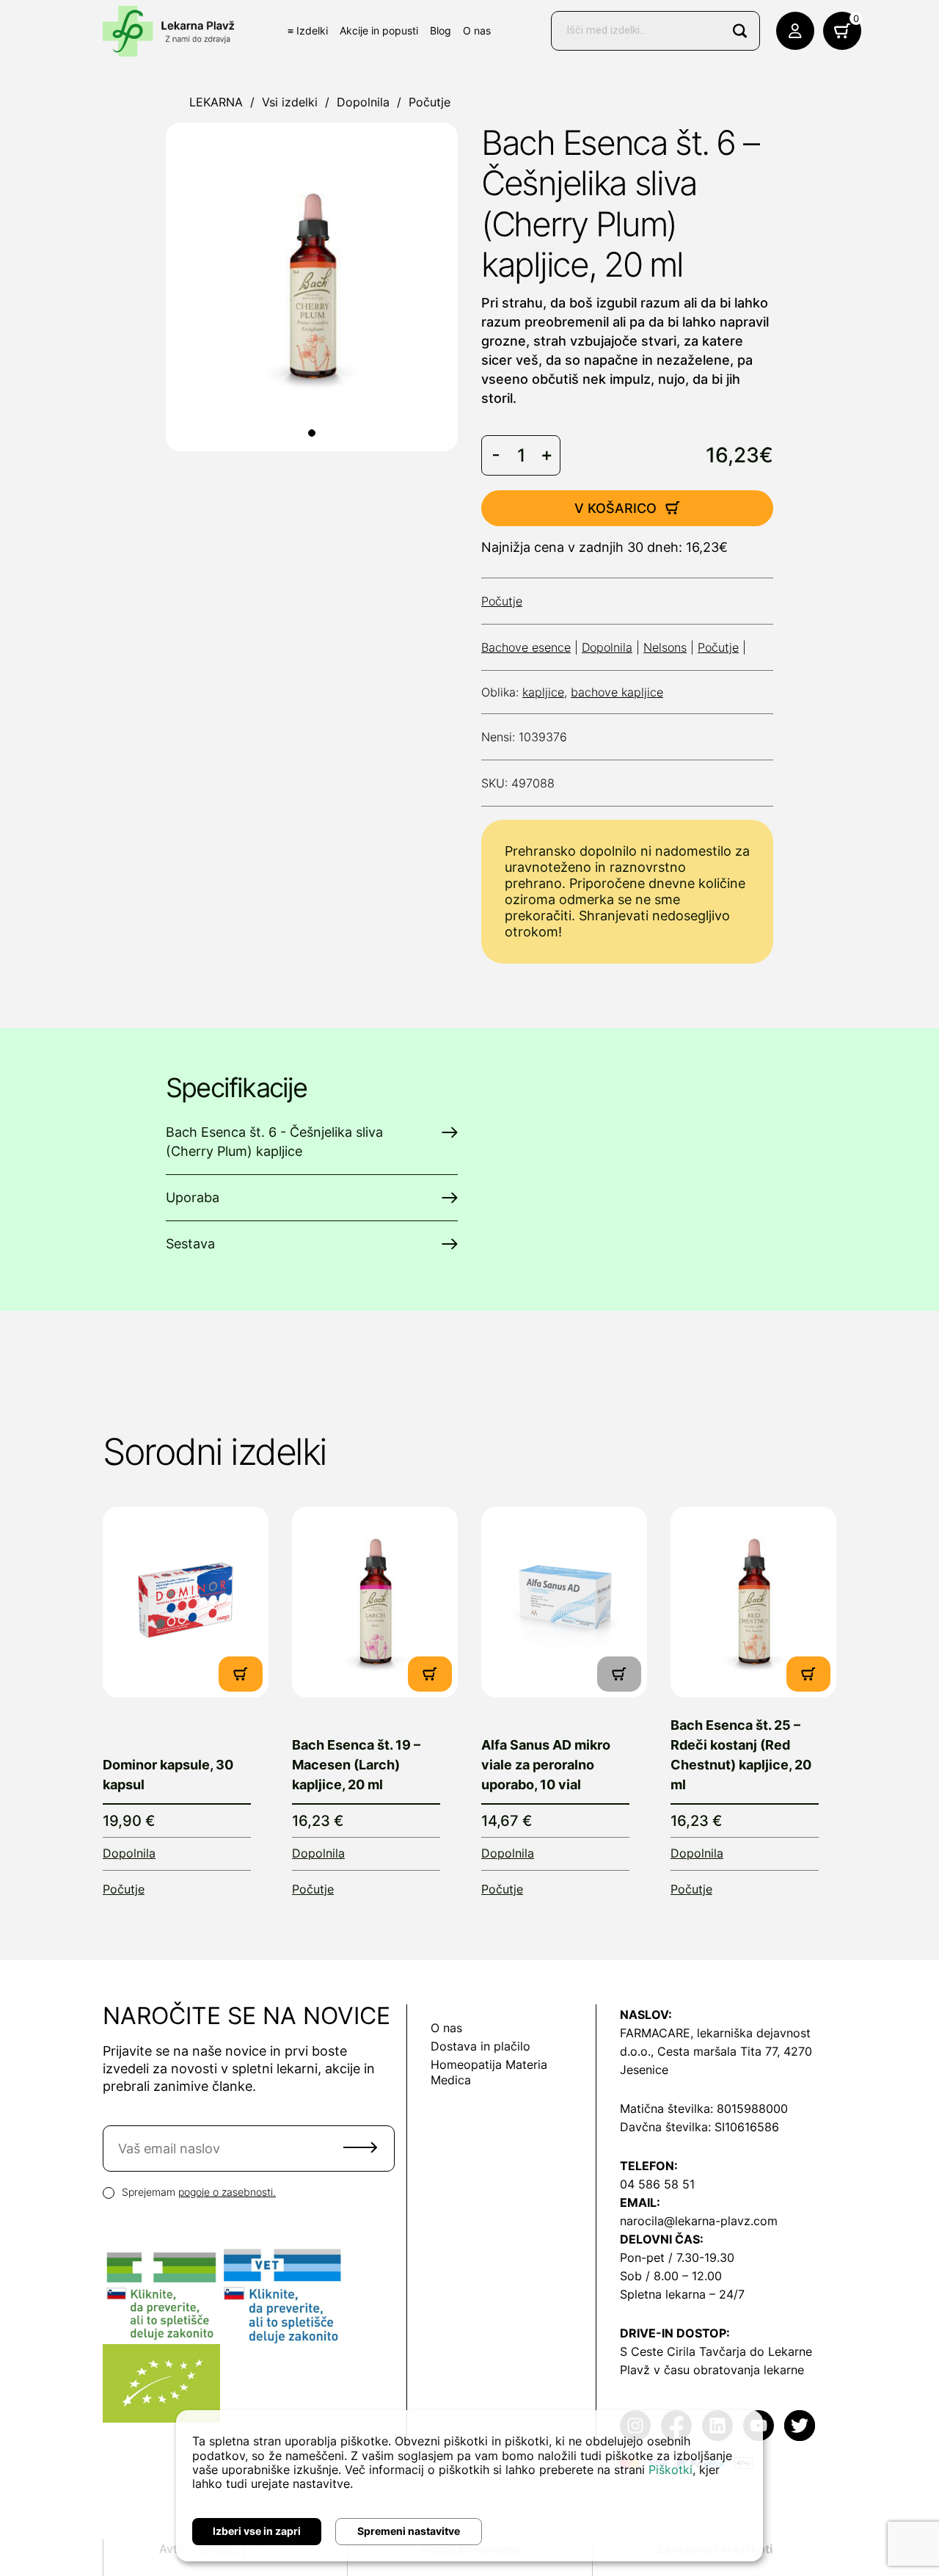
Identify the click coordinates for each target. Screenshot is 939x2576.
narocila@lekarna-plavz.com (699, 2221)
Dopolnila (363, 102)
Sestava (190, 1244)
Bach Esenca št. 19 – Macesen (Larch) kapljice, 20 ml (356, 1765)
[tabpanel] (312, 287)
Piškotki (671, 2470)
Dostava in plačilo (481, 2046)
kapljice (543, 692)
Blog (441, 30)
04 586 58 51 (657, 2184)
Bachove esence (526, 647)
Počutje (430, 102)
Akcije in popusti (379, 30)
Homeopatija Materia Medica (489, 2072)
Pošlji (360, 2147)
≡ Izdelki (308, 30)
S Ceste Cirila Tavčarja (683, 2351)
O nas (477, 30)
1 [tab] (312, 433)
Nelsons (665, 647)
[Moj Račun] (795, 31)
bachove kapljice (617, 692)
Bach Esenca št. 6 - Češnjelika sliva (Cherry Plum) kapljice (274, 1142)
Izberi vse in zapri (257, 2531)
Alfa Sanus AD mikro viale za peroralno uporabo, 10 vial (546, 1765)
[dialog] (469, 2486)
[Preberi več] (186, 1602)
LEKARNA (216, 102)
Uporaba (193, 1197)
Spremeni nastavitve (409, 2531)
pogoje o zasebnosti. (227, 2192)
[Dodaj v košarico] (241, 1674)
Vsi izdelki (290, 102)
